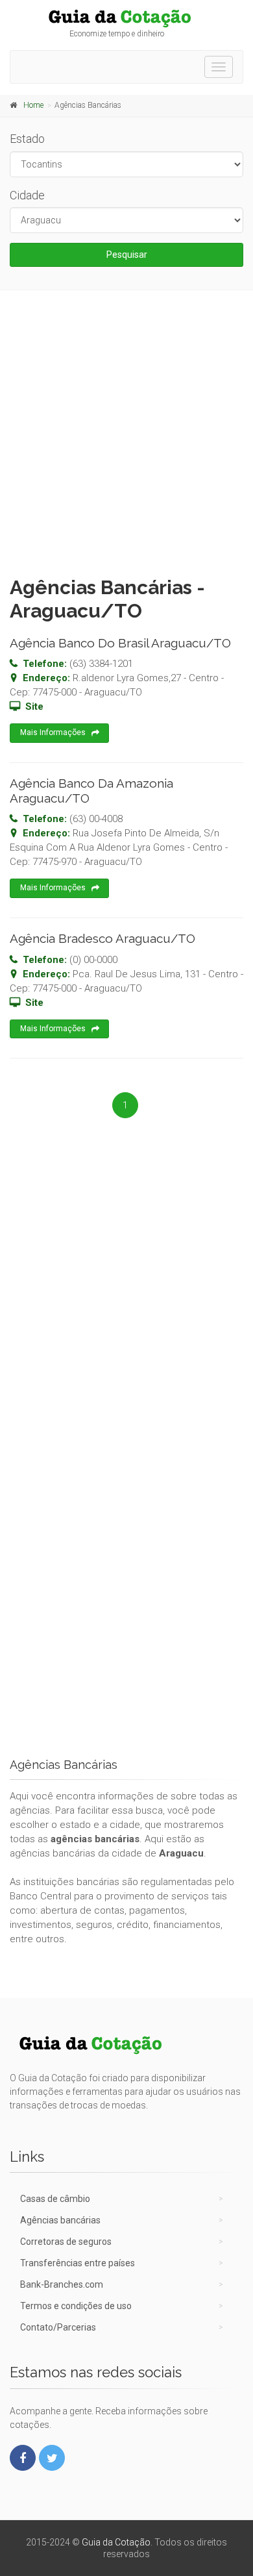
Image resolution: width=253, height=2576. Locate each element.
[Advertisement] (126, 430)
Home (33, 105)
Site (34, 707)
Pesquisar (127, 255)
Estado (27, 139)
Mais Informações (53, 732)
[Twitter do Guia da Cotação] (52, 2458)
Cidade (27, 195)
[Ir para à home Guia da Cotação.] (126, 18)
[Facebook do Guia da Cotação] (23, 2458)
